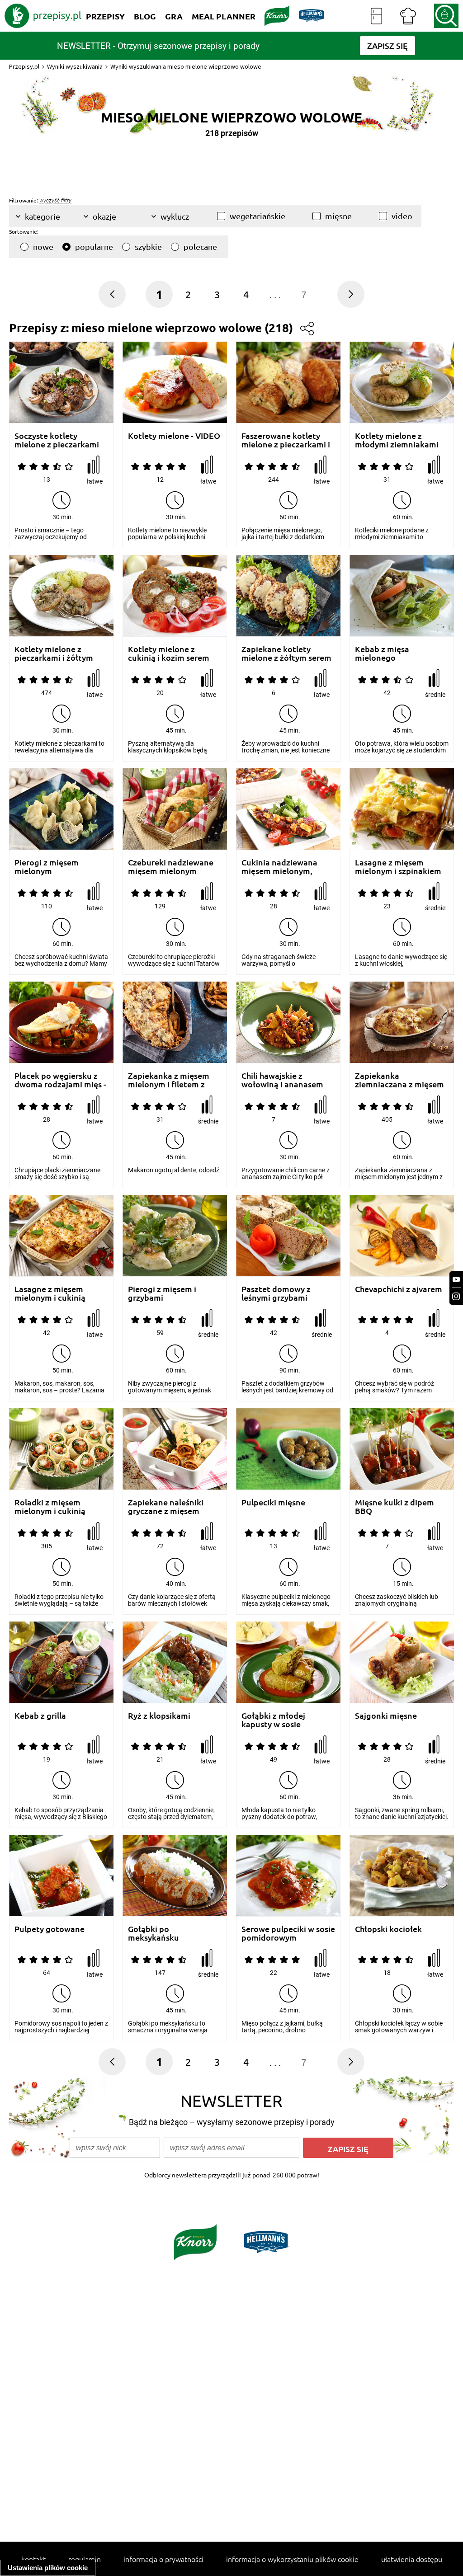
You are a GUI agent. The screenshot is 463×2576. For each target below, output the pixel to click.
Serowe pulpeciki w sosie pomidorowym (288, 1933)
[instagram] (456, 1296)
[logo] (43, 16)
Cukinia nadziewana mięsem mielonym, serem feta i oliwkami (282, 867)
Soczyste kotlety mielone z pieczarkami (57, 440)
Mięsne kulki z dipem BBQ (394, 1507)
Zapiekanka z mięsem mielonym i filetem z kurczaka (169, 1080)
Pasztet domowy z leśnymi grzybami (276, 1293)
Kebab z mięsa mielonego (382, 653)
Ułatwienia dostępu (412, 2559)
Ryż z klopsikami (159, 1716)
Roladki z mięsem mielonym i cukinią (50, 1507)
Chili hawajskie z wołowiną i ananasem (282, 1080)
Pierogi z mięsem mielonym (47, 867)
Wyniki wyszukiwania (75, 66)
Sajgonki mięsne (386, 1716)
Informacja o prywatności (163, 2559)
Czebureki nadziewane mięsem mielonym (171, 867)
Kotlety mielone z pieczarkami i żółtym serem (54, 653)
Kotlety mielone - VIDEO (174, 436)
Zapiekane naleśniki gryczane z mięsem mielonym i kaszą (166, 1507)
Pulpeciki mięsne (273, 1502)
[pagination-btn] (351, 294)
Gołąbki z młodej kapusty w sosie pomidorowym (273, 1720)
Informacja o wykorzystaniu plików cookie (292, 2559)
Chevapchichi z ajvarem (399, 1289)
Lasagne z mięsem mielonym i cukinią (50, 1293)
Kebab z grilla (40, 1716)
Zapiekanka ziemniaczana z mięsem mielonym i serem (399, 1080)
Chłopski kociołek (388, 1929)
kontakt (33, 2559)
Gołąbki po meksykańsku (154, 1933)
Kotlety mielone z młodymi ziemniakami (397, 440)
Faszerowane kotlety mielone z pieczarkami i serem (286, 440)
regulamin (85, 2559)
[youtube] (456, 1280)
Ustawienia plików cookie (48, 2568)
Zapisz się (348, 2149)
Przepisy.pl (24, 66)
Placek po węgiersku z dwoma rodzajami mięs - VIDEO (60, 1080)
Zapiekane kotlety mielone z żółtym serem (286, 653)
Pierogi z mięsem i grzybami (162, 1293)
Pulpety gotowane (50, 1929)
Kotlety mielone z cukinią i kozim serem (169, 653)
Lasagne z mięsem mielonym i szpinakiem (398, 867)
